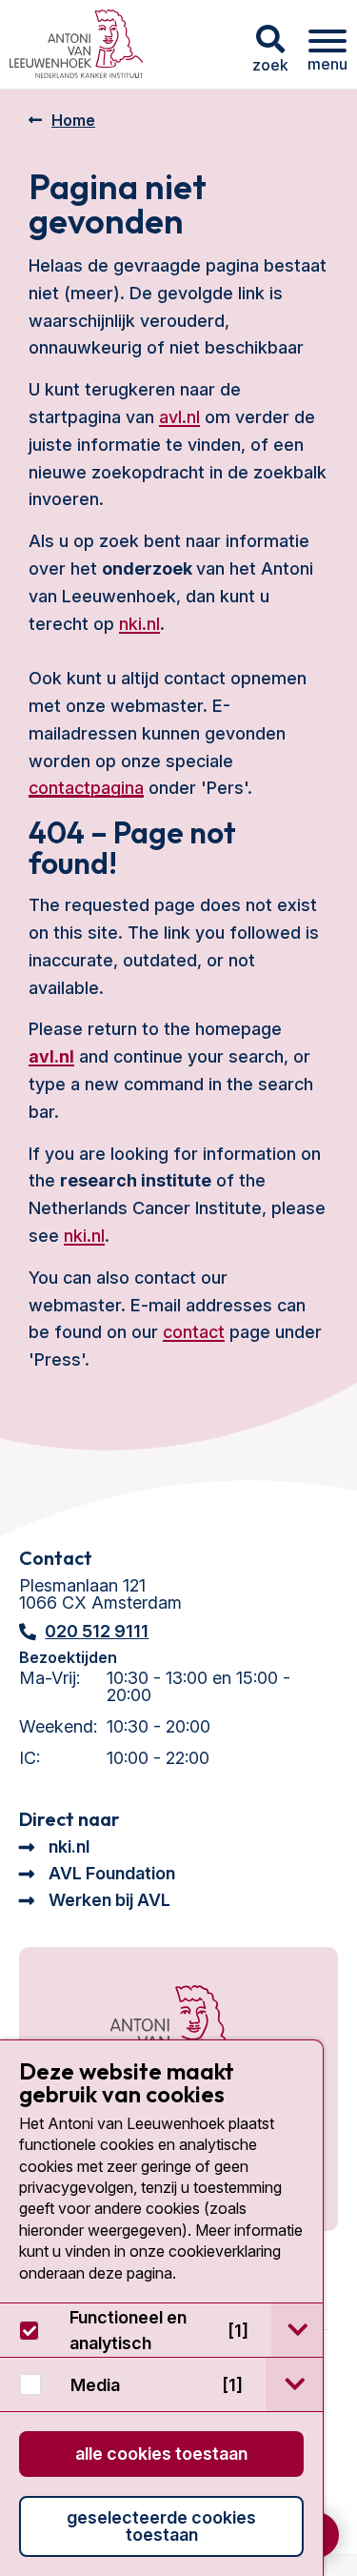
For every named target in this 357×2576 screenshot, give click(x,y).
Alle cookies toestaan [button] (161, 2454)
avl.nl (179, 417)
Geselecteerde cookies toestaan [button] (161, 2526)
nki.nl (139, 624)
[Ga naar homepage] (76, 44)
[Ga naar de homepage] (149, 2035)
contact (194, 1332)
